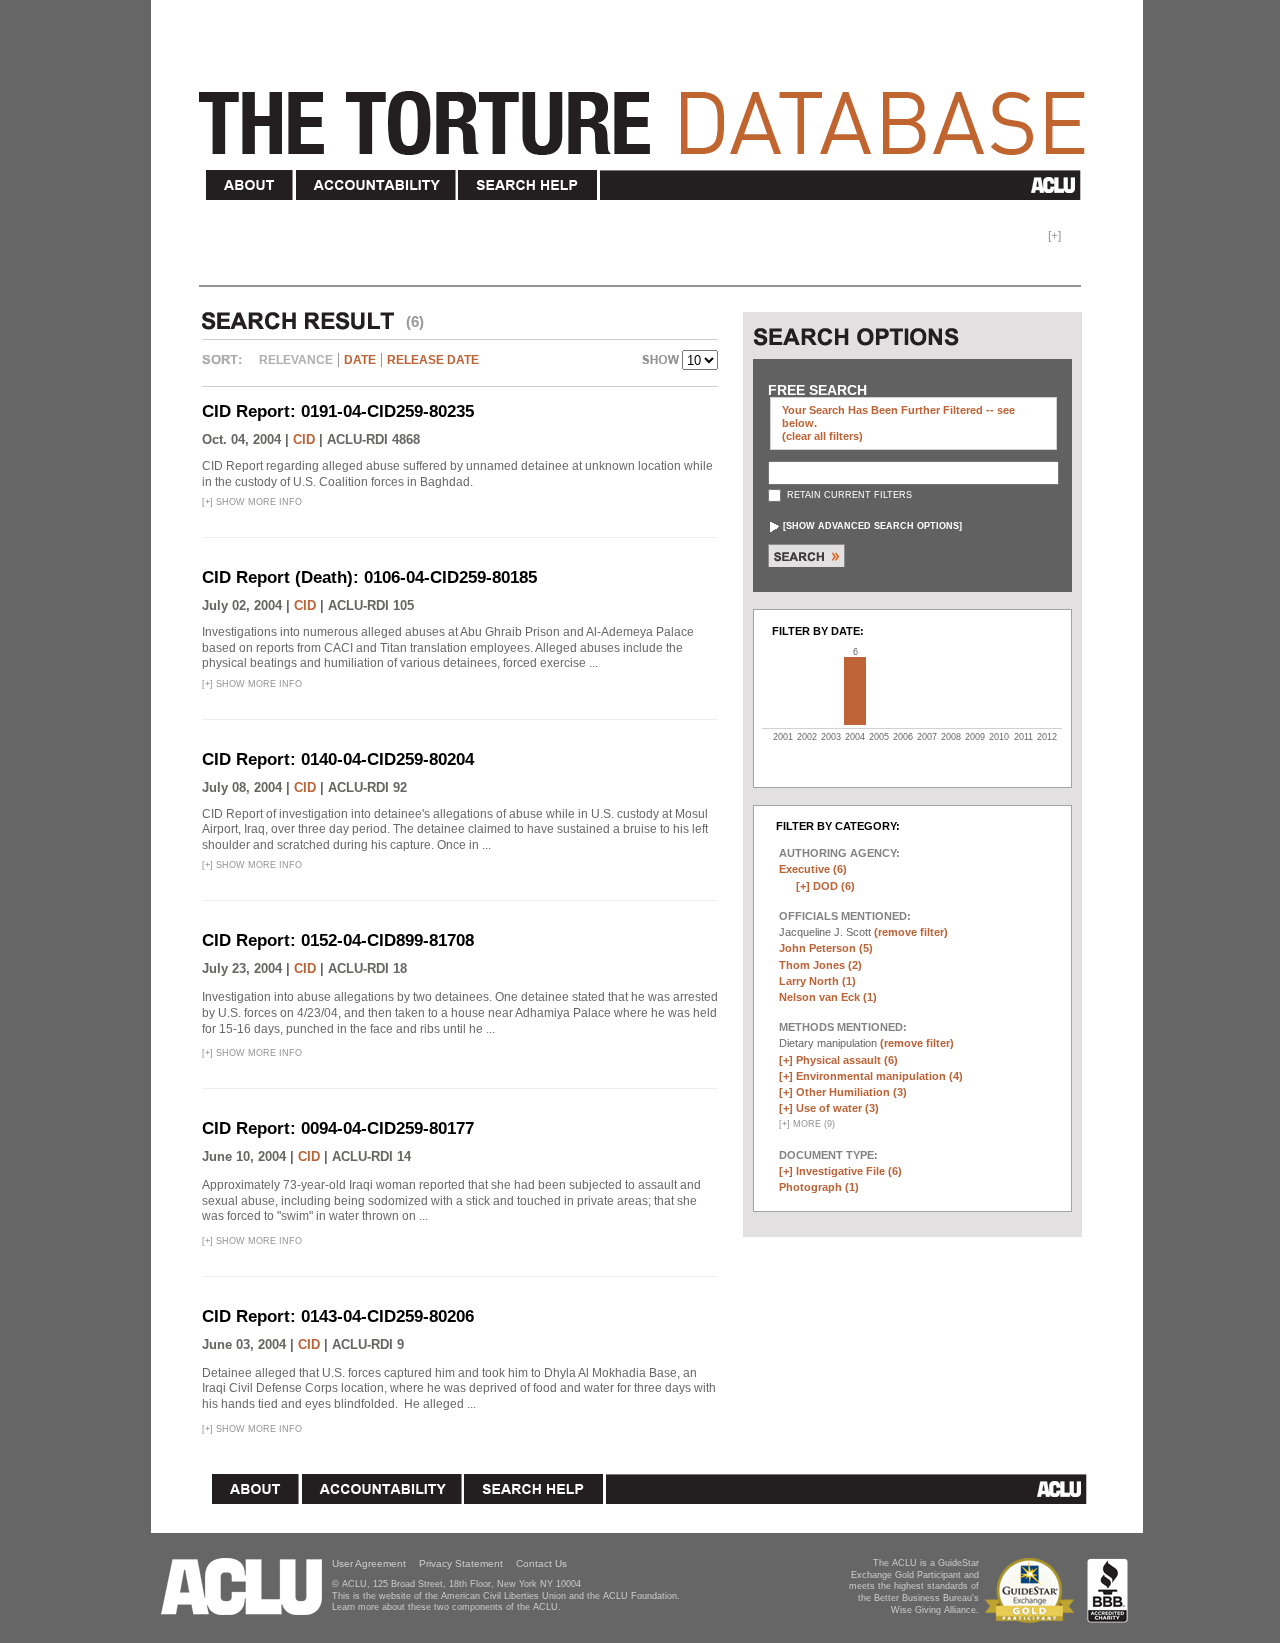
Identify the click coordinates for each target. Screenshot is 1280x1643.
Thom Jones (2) (820, 965)
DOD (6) (834, 886)
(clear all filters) (822, 436)
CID (304, 439)
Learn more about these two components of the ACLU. (446, 1607)
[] (872, 526)
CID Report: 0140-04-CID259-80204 (338, 759)
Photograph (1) (819, 1187)
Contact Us (541, 1563)
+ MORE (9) (807, 1124)
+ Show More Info (252, 502)
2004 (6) (855, 691)
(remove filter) (911, 932)
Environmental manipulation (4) (879, 1076)
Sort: (227, 367)
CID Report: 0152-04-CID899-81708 (338, 940)
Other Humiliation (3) (851, 1092)
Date (360, 360)
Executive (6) (813, 869)
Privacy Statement (461, 1563)
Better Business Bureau (1107, 1590)
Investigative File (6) (849, 1171)
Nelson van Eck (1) (828, 997)
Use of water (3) (837, 1108)
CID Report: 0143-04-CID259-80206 (338, 1316)
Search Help (528, 185)
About (250, 185)
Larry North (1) (817, 981)
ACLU (844, 185)
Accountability (376, 185)
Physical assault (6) (847, 1060)
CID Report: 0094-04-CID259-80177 (338, 1128)
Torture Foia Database (648, 112)
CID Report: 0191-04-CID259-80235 (338, 411)
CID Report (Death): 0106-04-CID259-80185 (369, 577)
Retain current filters (848, 495)
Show (662, 362)
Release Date (433, 360)
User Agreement (369, 1563)
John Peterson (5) (826, 948)
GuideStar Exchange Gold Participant (1033, 1590)
